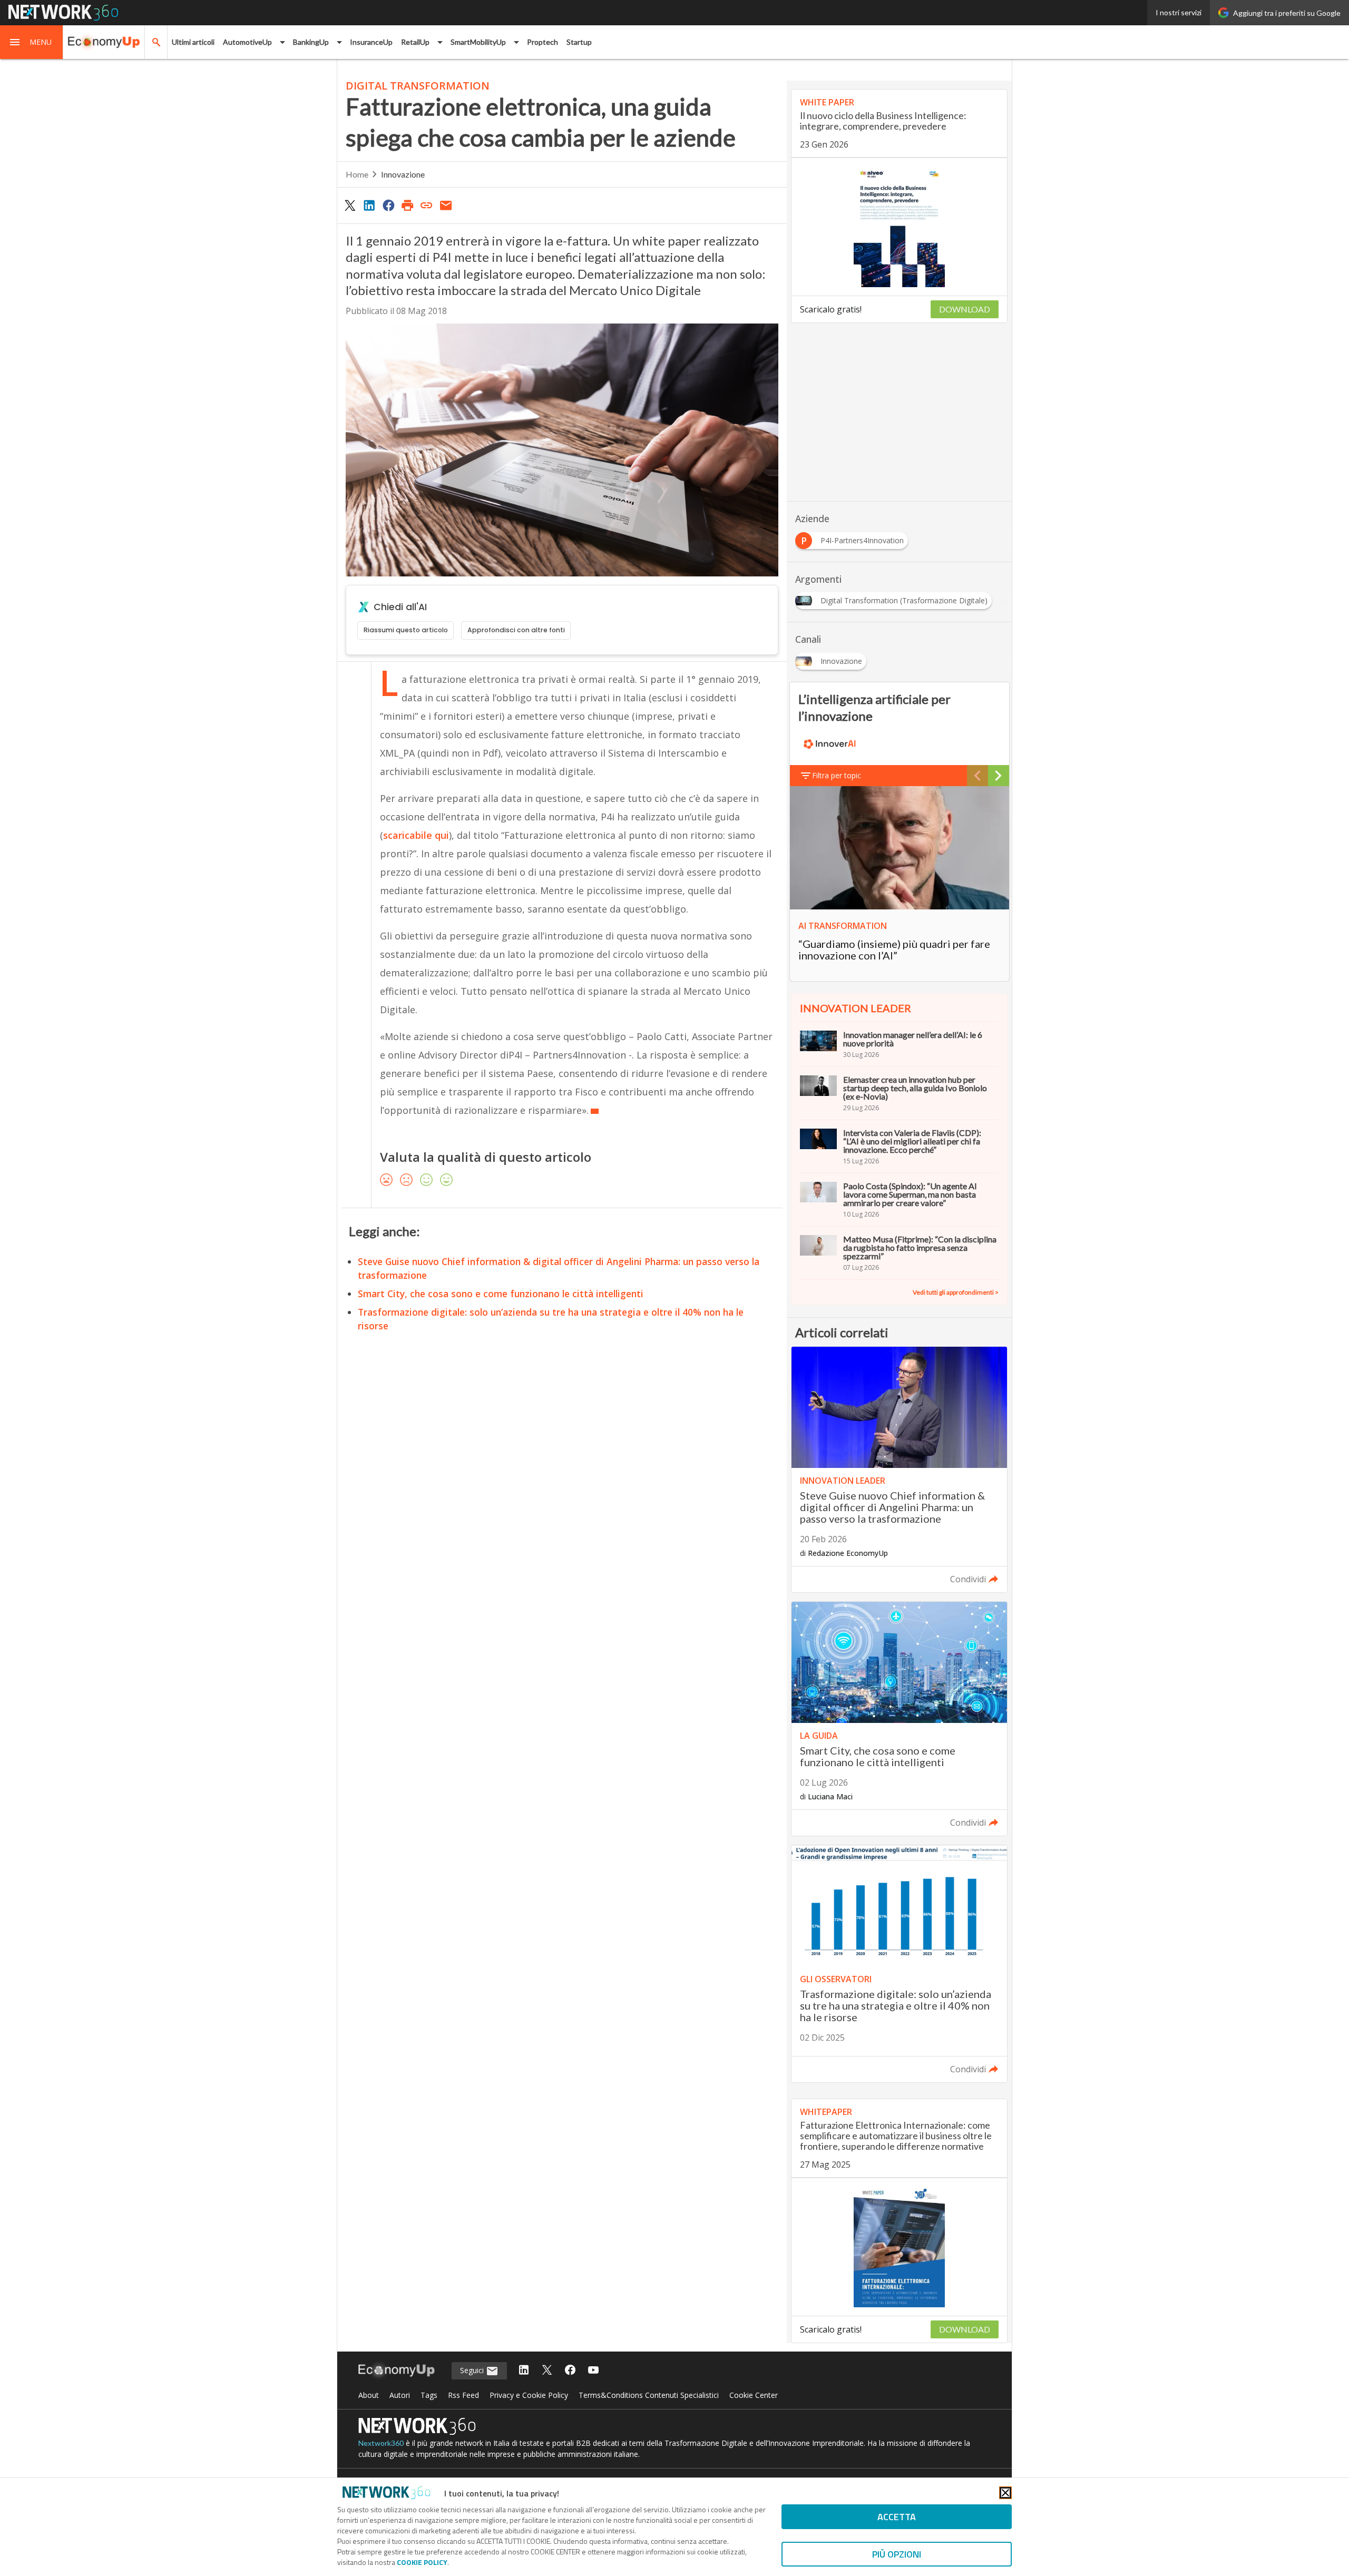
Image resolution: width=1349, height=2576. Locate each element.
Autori (400, 2395)
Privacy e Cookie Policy (529, 2395)
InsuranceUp (371, 42)
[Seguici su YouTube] (593, 2371)
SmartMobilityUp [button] (478, 42)
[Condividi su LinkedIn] (369, 205)
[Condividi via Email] (446, 205)
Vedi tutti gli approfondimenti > (956, 1292)
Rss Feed (463, 2395)
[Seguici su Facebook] (570, 2371)
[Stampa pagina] (407, 205)
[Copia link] (427, 205)
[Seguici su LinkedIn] (524, 2371)
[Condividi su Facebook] (388, 205)
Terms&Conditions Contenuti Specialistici (649, 2395)
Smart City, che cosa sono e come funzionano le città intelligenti (501, 1294)
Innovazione (403, 174)
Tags (429, 2395)
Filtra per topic (837, 775)
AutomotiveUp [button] (247, 42)
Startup (579, 42)
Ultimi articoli (193, 42)
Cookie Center (754, 2395)
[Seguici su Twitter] (547, 2371)
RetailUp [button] (415, 42)
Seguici (473, 2370)
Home (357, 174)
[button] (32, 42)
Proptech (542, 42)
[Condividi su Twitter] (350, 205)
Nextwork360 (381, 2443)
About (369, 2395)
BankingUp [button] (311, 42)
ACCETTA (897, 2517)
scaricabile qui (416, 835)
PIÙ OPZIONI (897, 2554)
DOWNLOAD (965, 309)
